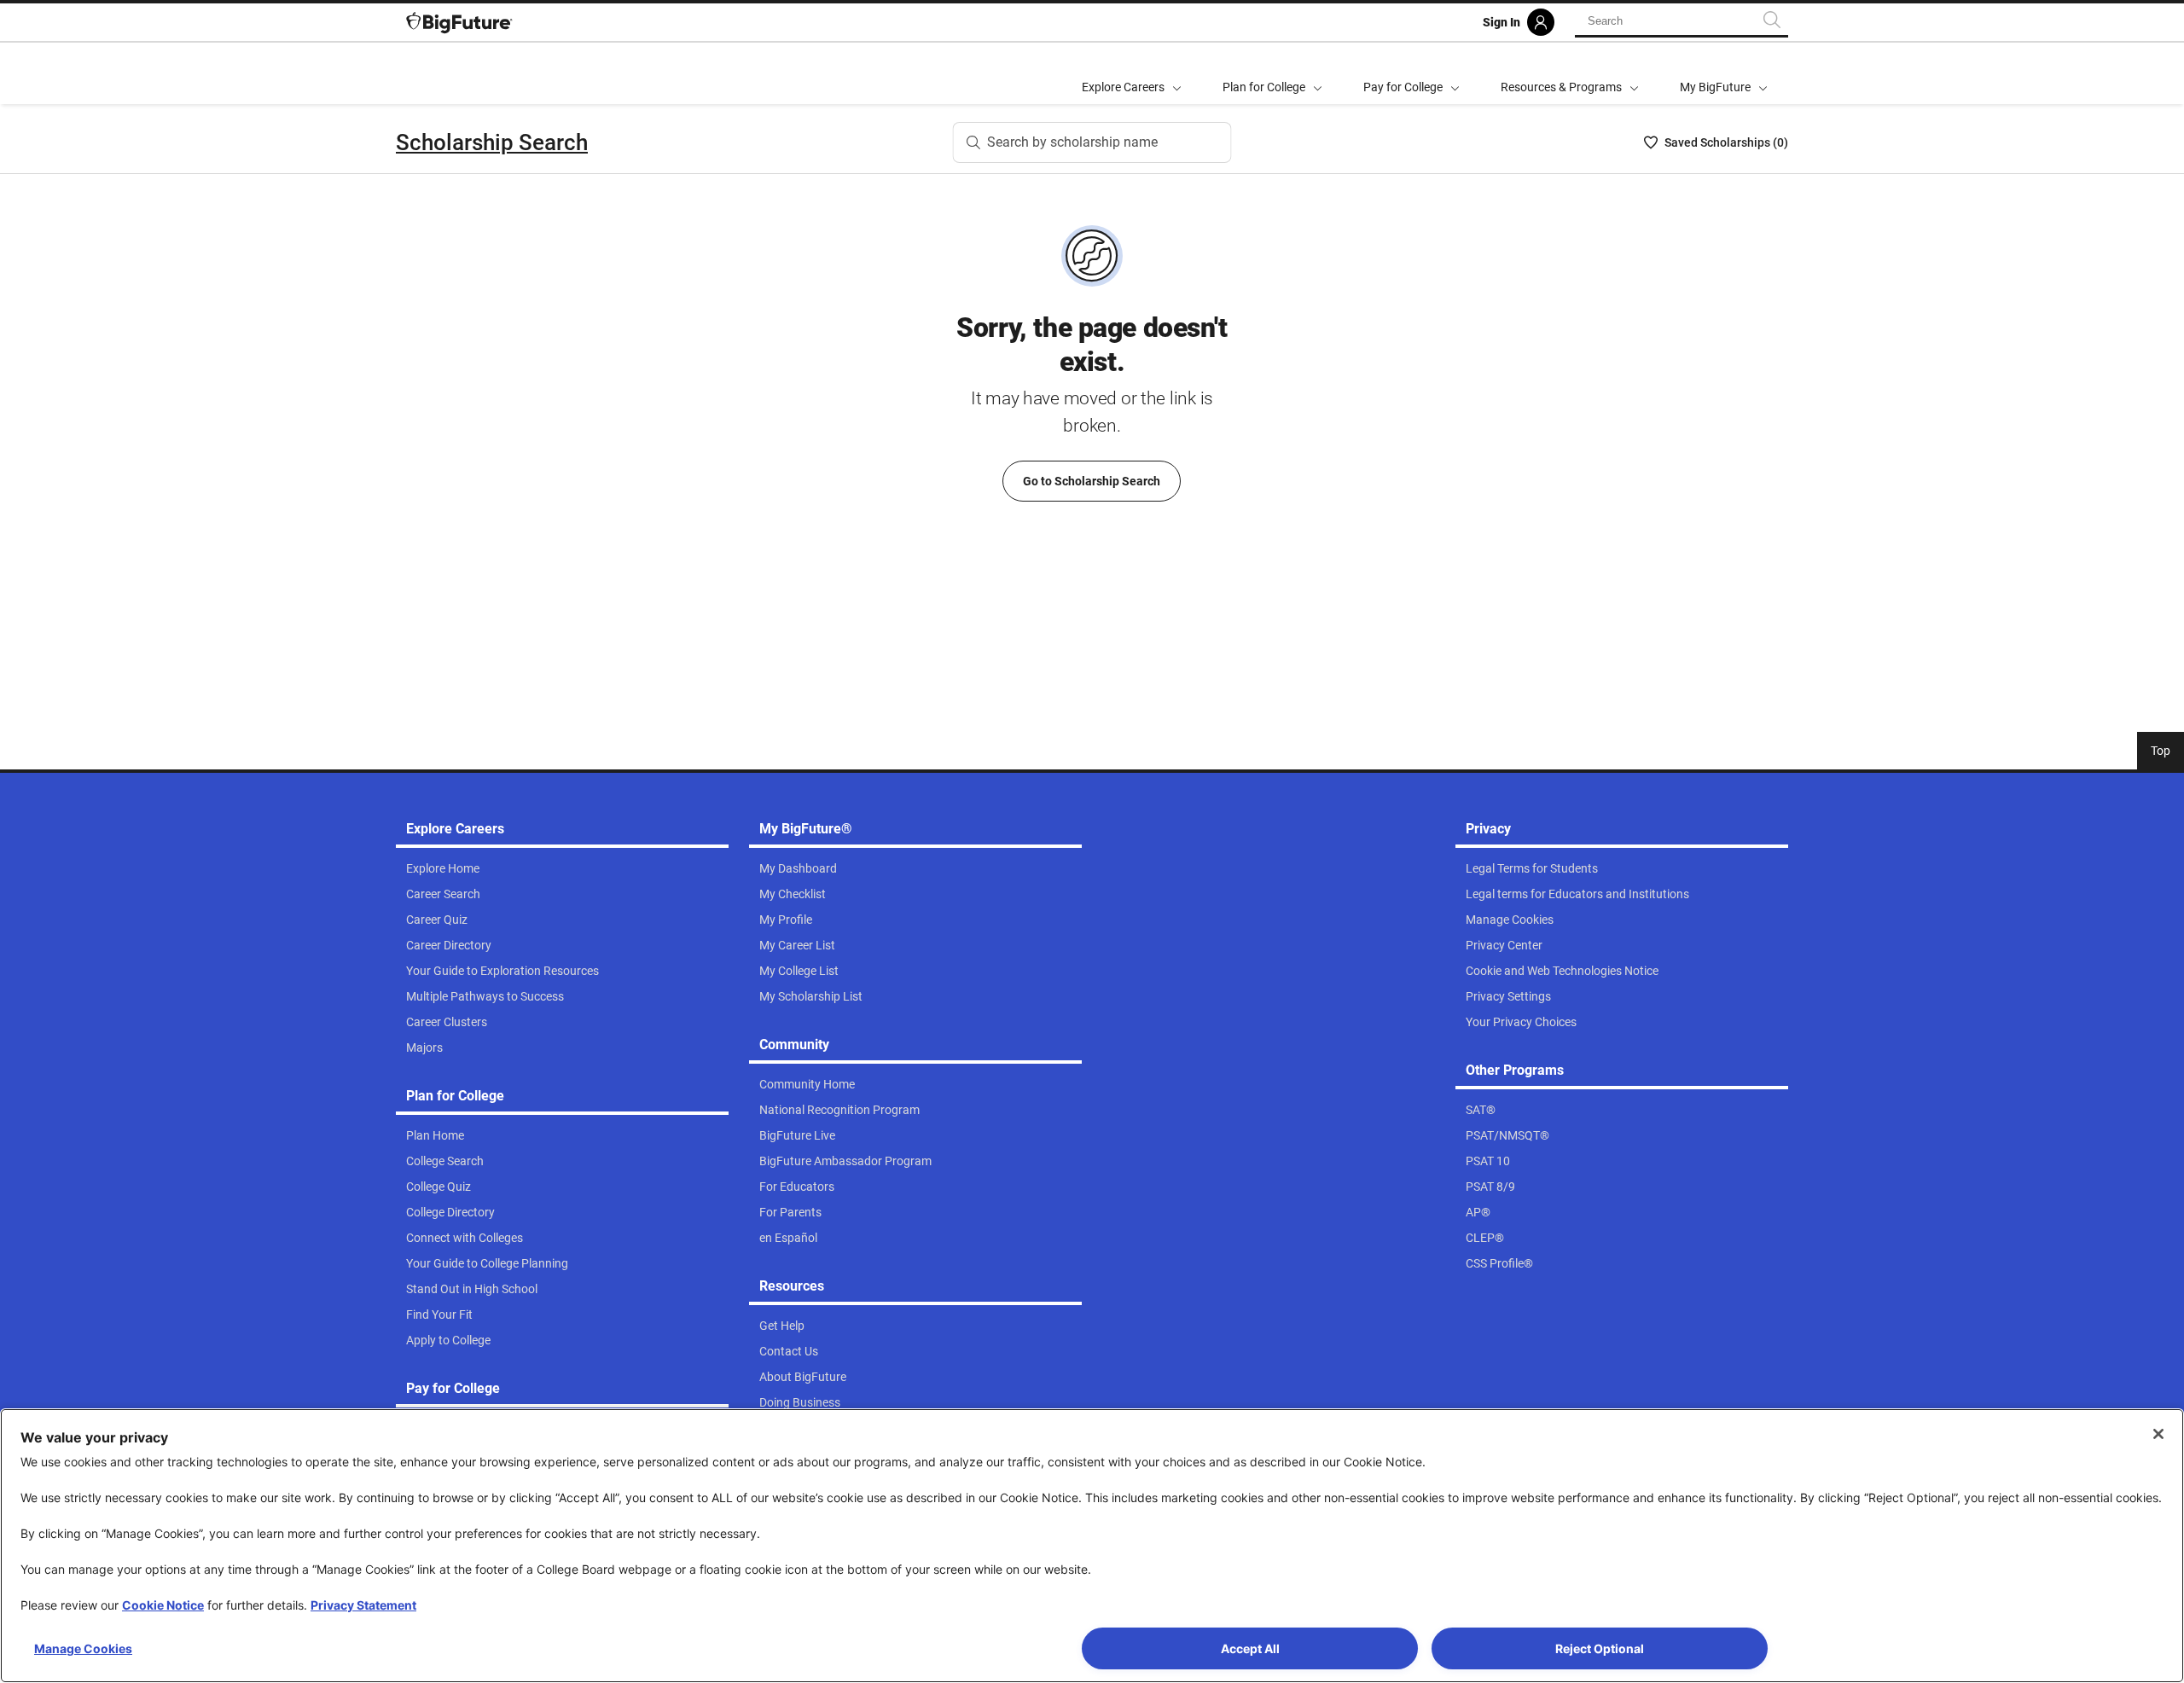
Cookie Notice (163, 1605)
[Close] (2158, 1434)
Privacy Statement (363, 1605)
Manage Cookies (83, 1648)
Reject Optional (1600, 1648)
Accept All (1250, 1648)
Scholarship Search (492, 142)
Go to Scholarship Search (1092, 481)
